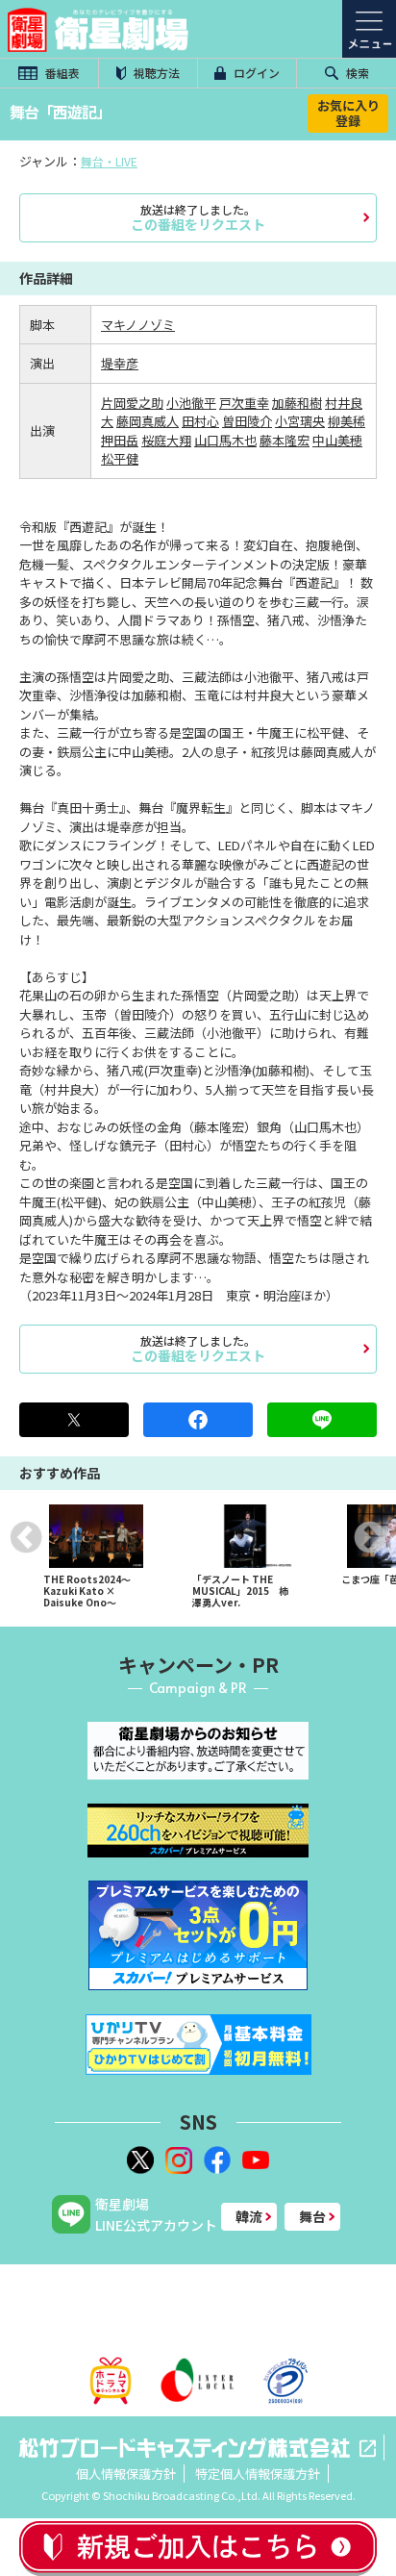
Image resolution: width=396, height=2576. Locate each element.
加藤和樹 (297, 403)
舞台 (312, 2216)
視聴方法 (155, 73)
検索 (356, 73)
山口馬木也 (225, 440)
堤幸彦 (120, 363)
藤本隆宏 (285, 440)
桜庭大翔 (166, 440)
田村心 (200, 421)
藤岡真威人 (148, 421)
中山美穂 (337, 440)
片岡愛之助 (132, 403)
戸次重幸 (244, 403)
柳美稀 (346, 421)
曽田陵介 (247, 421)
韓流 (249, 2216)
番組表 (61, 73)
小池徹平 (191, 403)
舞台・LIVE (109, 161)
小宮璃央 (300, 421)
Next (370, 1537)
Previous (26, 1537)
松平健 (120, 458)
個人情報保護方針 (126, 2474)
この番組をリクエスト (198, 217)
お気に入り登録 (348, 113)
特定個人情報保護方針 (258, 2474)
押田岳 (120, 440)
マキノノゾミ (138, 325)
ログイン (255, 73)
